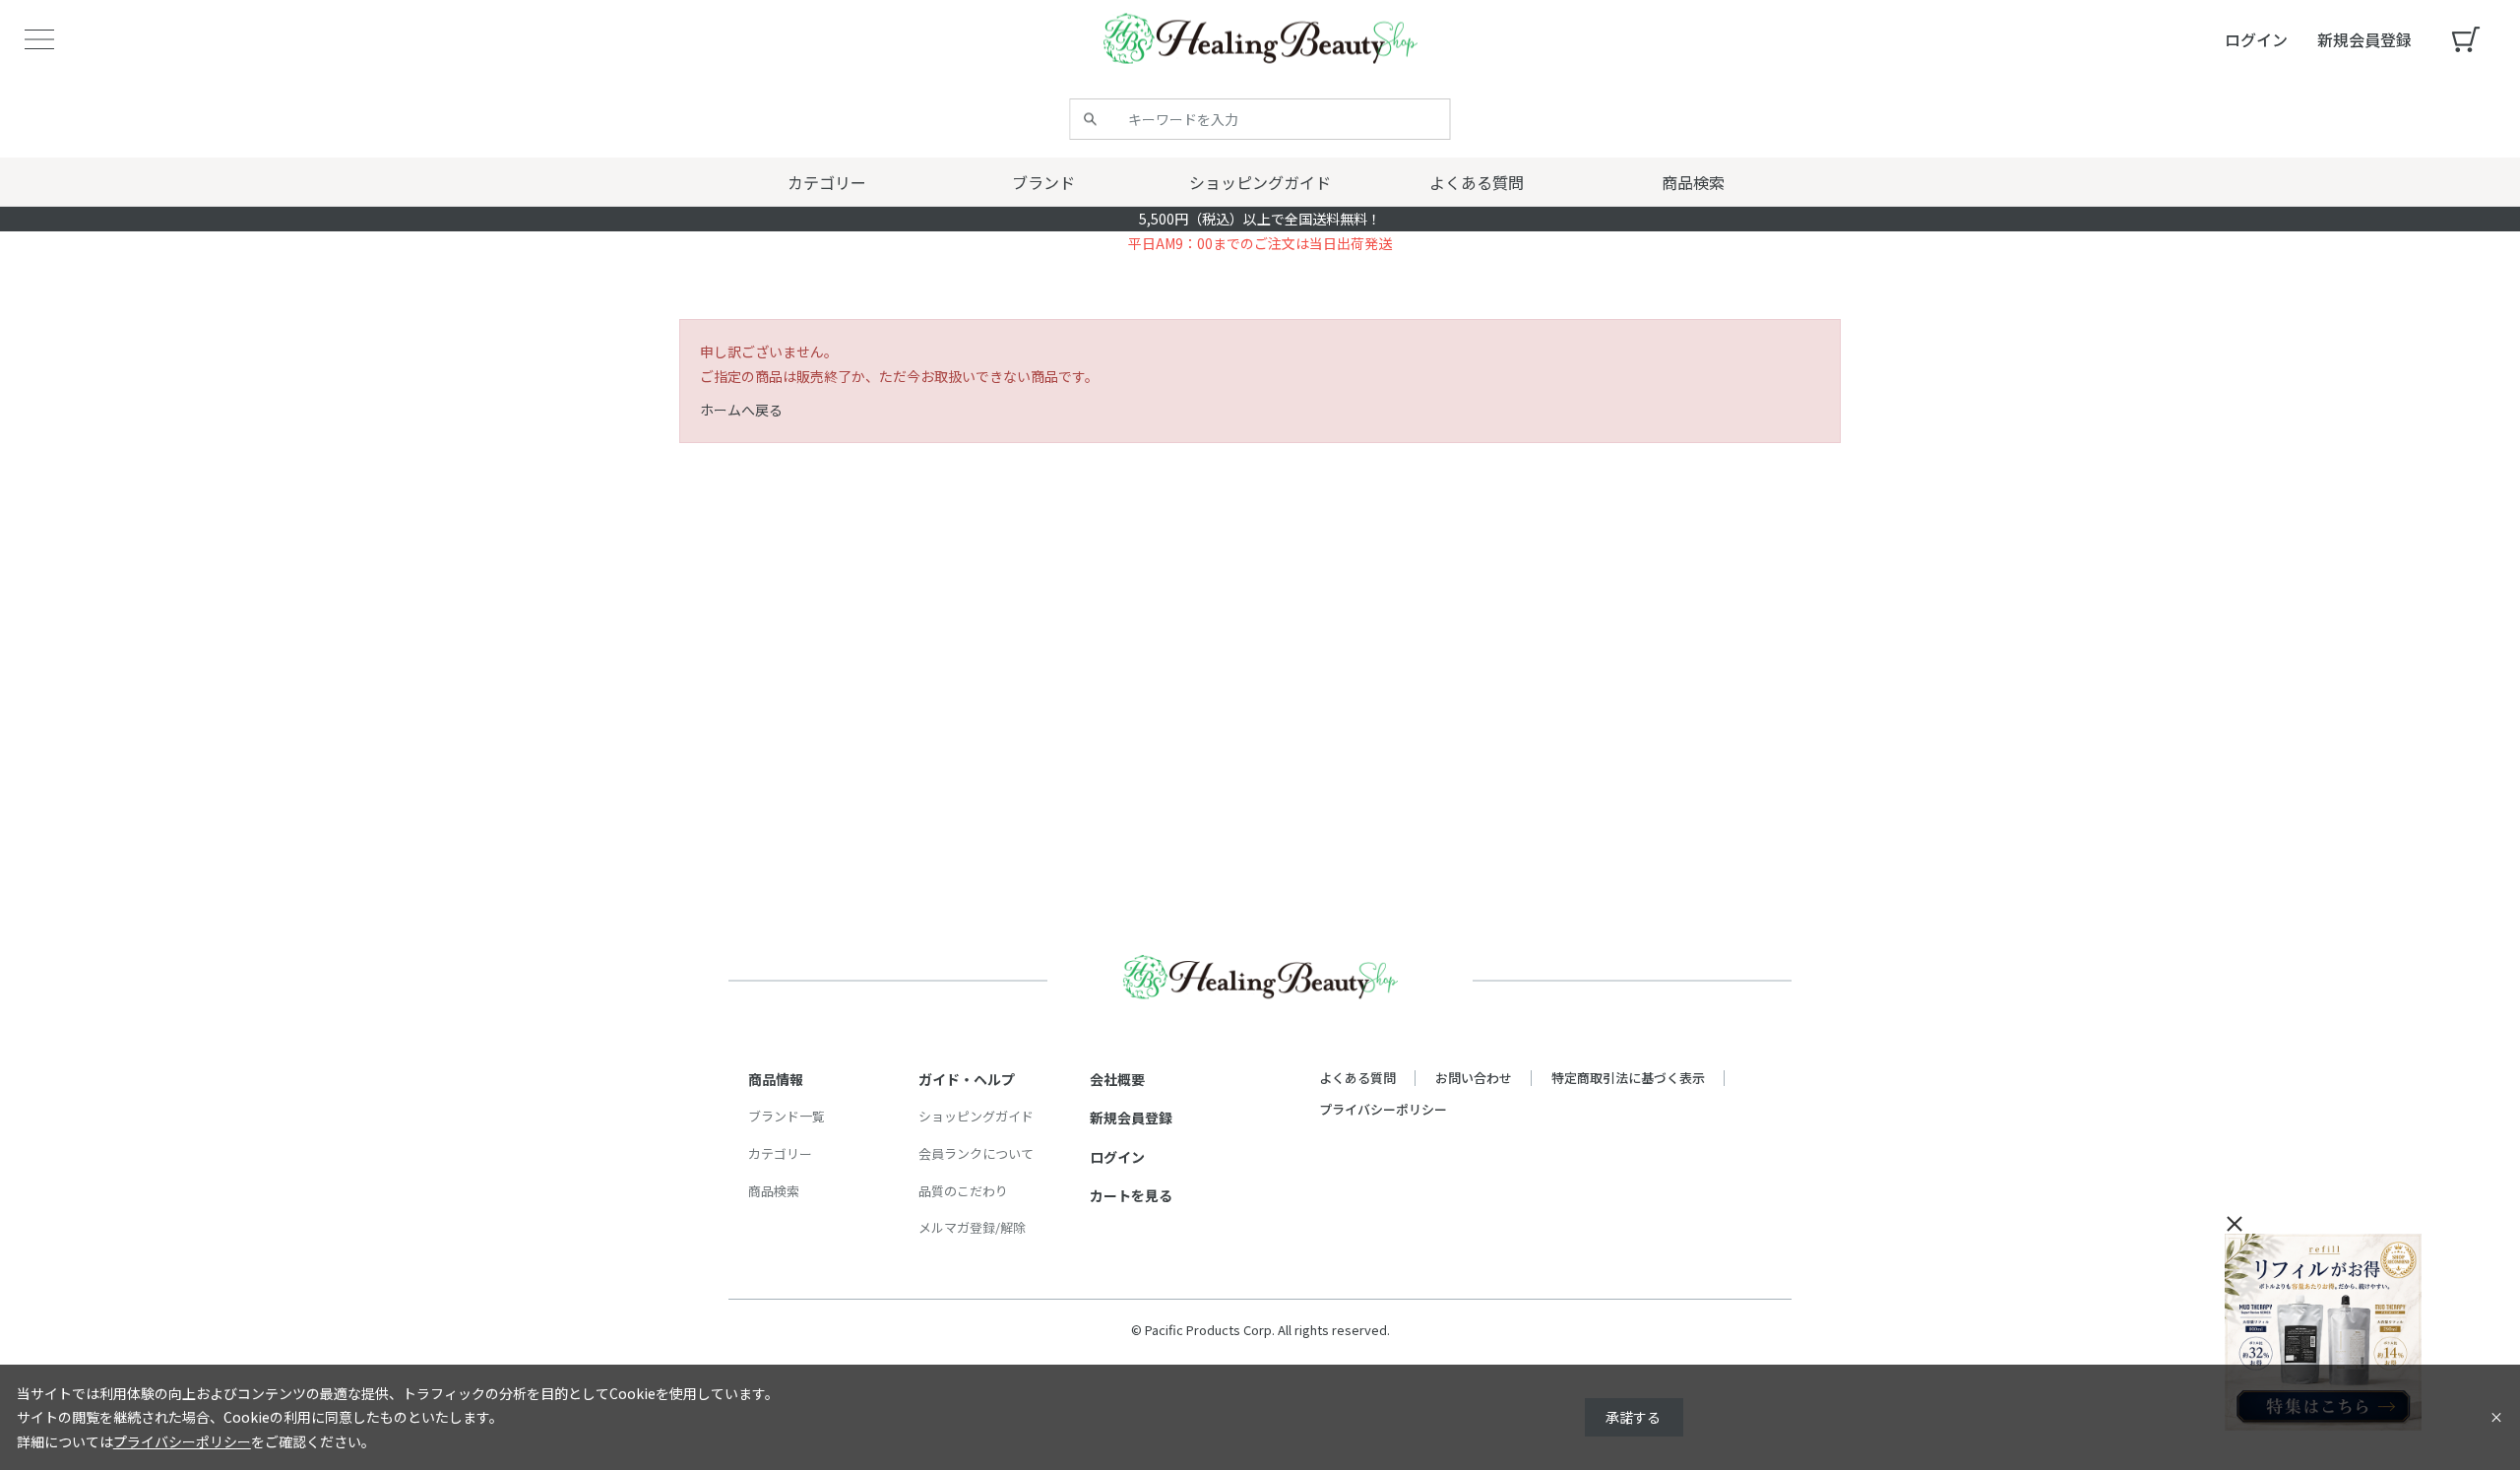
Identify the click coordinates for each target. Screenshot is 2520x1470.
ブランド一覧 (787, 1116)
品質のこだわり (963, 1191)
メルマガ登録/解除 (972, 1227)
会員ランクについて (976, 1153)
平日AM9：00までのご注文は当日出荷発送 (1260, 243)
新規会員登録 (1131, 1118)
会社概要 (1117, 1079)
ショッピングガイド (976, 1116)
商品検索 (774, 1191)
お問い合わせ (1474, 1078)
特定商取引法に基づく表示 (1628, 1078)
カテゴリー (780, 1153)
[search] (1091, 119)
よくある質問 (1357, 1078)
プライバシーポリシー (1383, 1109)
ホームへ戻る (741, 410)
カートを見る (1131, 1195)
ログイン (1117, 1157)
